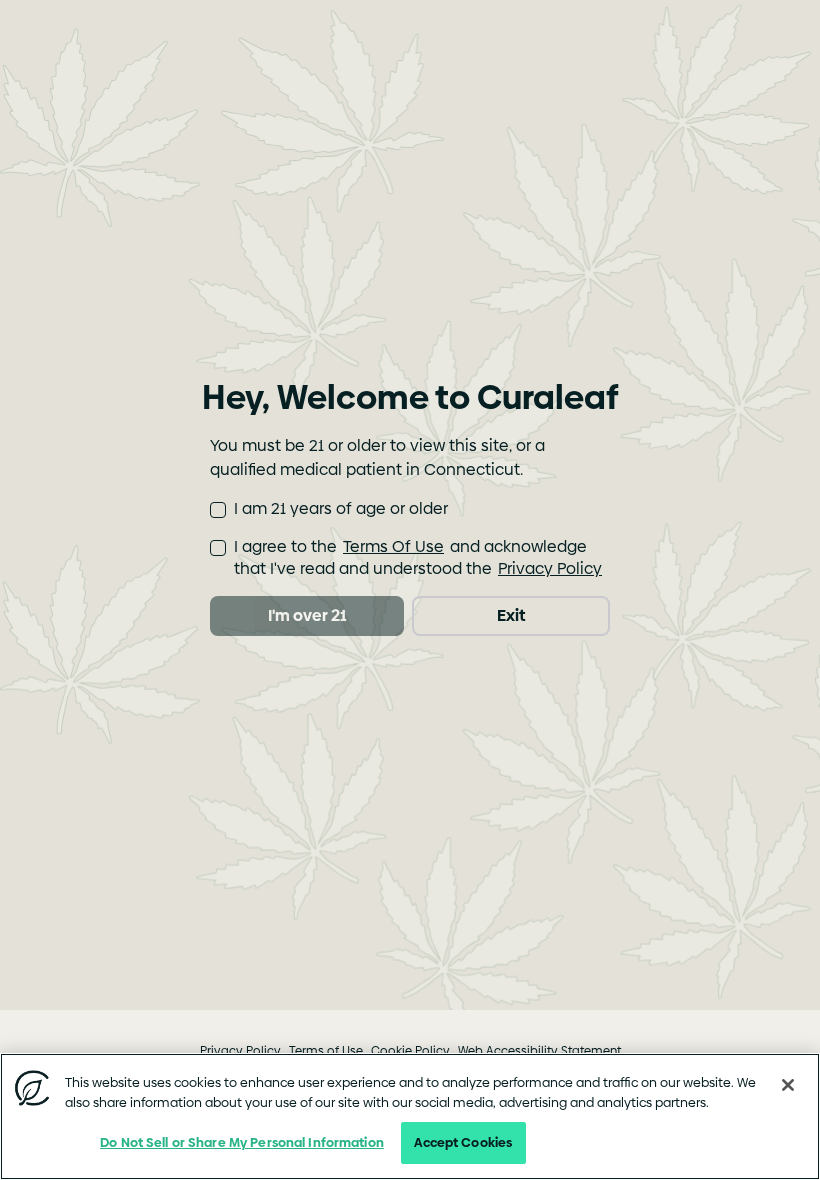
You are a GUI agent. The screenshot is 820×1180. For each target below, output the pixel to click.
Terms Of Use (393, 546)
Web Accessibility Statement (539, 1051)
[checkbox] (218, 510)
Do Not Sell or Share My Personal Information (242, 1142)
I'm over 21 (307, 615)
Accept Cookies (463, 1142)
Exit (511, 615)
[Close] (788, 1085)
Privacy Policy (550, 568)
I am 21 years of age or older (341, 509)
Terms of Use (326, 1051)
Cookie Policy (410, 1051)
